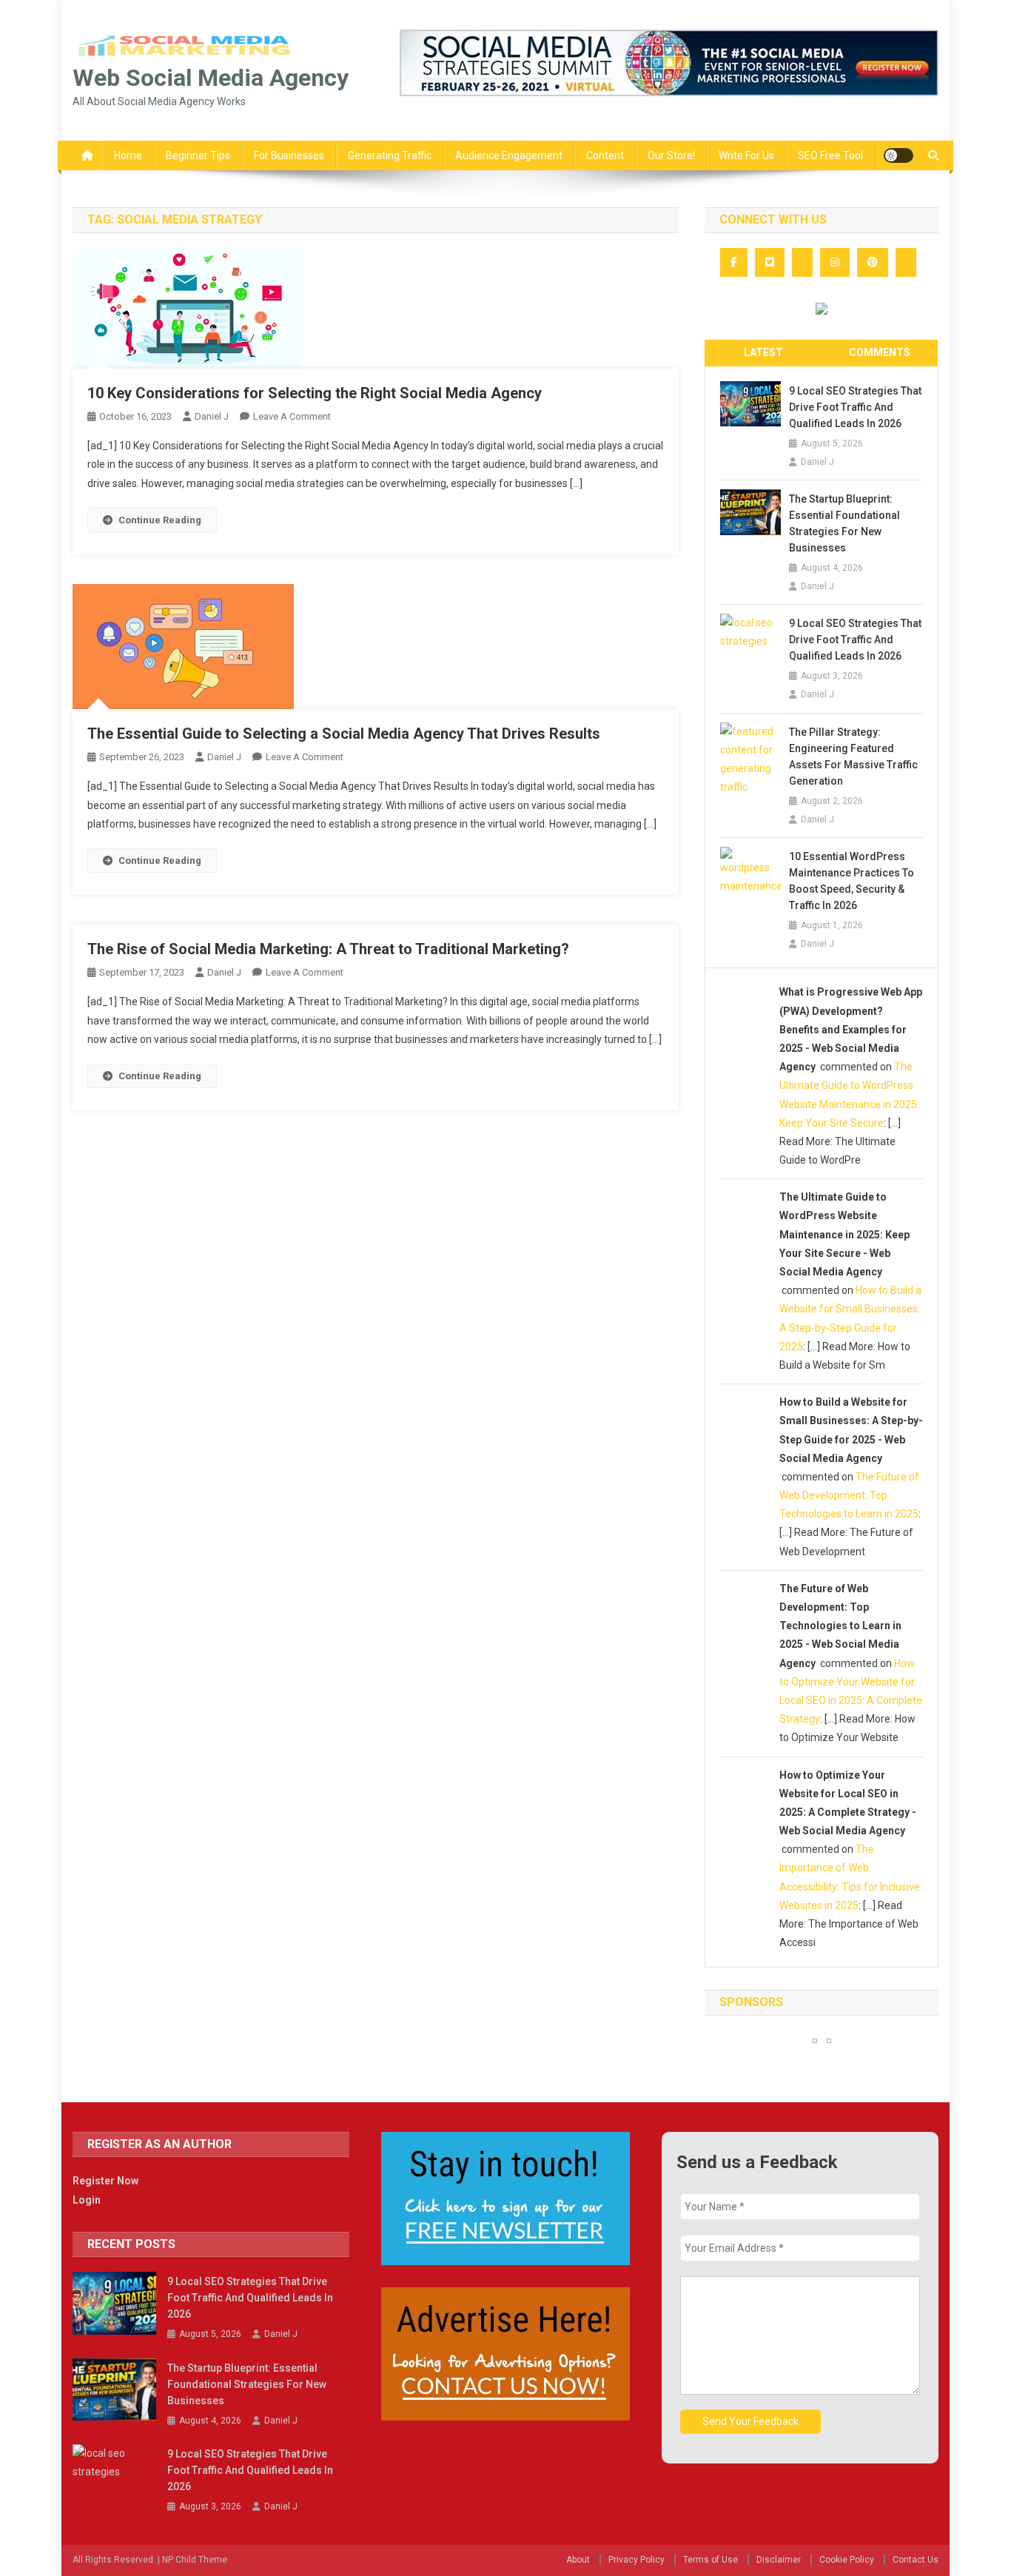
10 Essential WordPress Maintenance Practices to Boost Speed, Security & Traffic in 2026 (852, 881)
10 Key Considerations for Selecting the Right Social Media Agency (315, 393)
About (578, 2560)
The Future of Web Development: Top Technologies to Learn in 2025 (849, 1495)
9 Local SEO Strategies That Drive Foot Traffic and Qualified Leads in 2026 (855, 407)
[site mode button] (899, 155)
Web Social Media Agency (211, 78)
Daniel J (212, 416)
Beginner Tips (198, 155)
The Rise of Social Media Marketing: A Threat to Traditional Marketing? (328, 949)
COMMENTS (880, 352)
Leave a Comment (292, 416)
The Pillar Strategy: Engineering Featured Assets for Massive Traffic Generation (853, 757)
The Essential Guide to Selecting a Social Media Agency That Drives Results (344, 734)
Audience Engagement (509, 155)
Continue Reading (160, 520)
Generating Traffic (390, 155)
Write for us (746, 155)
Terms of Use (711, 2560)
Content (605, 155)
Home (128, 155)
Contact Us (916, 2560)
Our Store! (671, 155)
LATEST (763, 352)
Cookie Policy (847, 2560)
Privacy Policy (637, 2560)
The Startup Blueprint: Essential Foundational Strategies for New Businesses (844, 523)
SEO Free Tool (830, 155)
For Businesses (289, 155)
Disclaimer (779, 2560)
